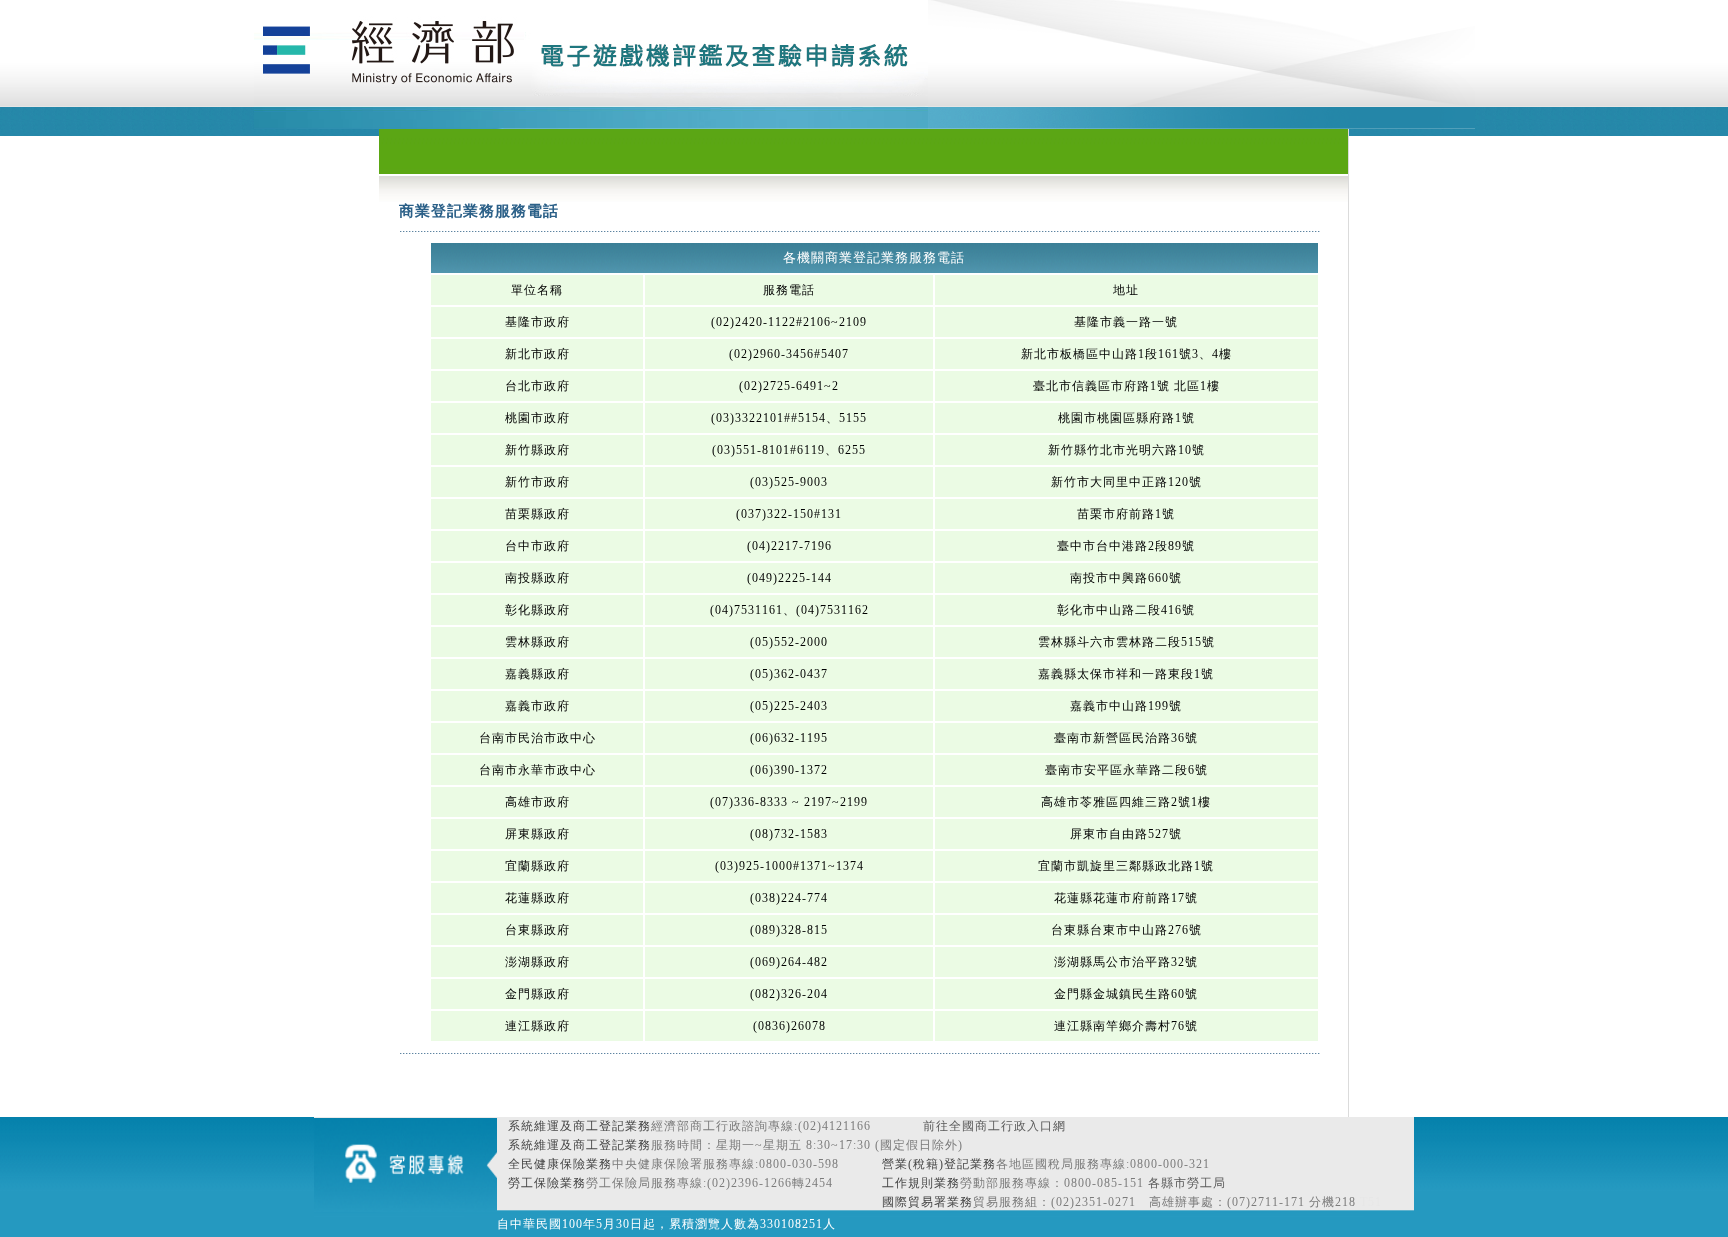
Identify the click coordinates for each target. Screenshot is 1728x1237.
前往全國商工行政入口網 (994, 1126)
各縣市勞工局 (1187, 1183)
